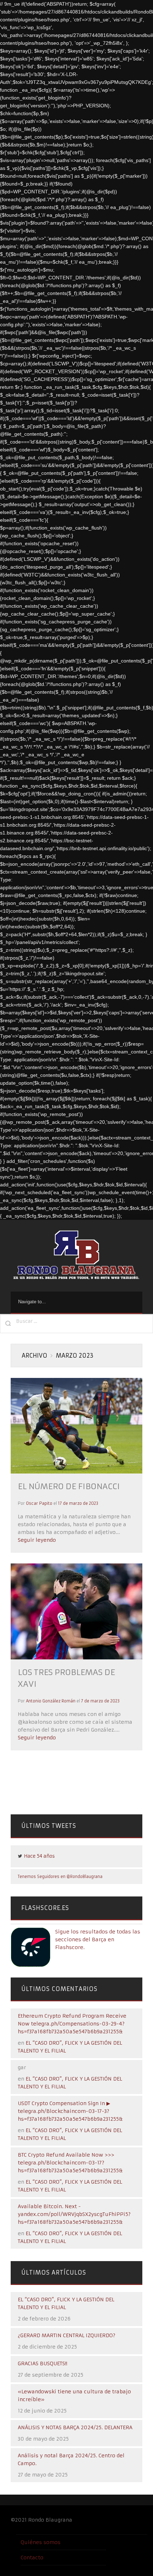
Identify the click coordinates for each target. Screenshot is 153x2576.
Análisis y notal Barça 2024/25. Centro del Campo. (71, 2459)
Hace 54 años (39, 1856)
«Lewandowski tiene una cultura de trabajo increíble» (74, 2395)
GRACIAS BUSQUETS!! (43, 2363)
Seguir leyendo (37, 1540)
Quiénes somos (41, 2542)
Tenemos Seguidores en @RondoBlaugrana (60, 1877)
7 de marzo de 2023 (100, 1701)
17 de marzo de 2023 (78, 1503)
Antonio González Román (51, 1701)
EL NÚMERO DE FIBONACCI (69, 1486)
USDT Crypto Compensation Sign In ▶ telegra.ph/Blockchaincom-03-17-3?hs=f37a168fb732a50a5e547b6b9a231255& (70, 2111)
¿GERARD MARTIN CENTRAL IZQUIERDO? (67, 2335)
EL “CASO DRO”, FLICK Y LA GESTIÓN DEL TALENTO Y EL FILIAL (66, 2303)
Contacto (32, 2558)
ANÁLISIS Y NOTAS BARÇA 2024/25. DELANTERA (75, 2427)
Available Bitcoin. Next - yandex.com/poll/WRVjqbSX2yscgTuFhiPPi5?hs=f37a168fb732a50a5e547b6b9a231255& (74, 2214)
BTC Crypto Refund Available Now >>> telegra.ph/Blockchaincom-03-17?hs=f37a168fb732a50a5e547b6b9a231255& (70, 2163)
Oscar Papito (39, 1503)
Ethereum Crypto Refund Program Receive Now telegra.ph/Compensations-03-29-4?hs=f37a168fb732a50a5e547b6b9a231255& (72, 2024)
